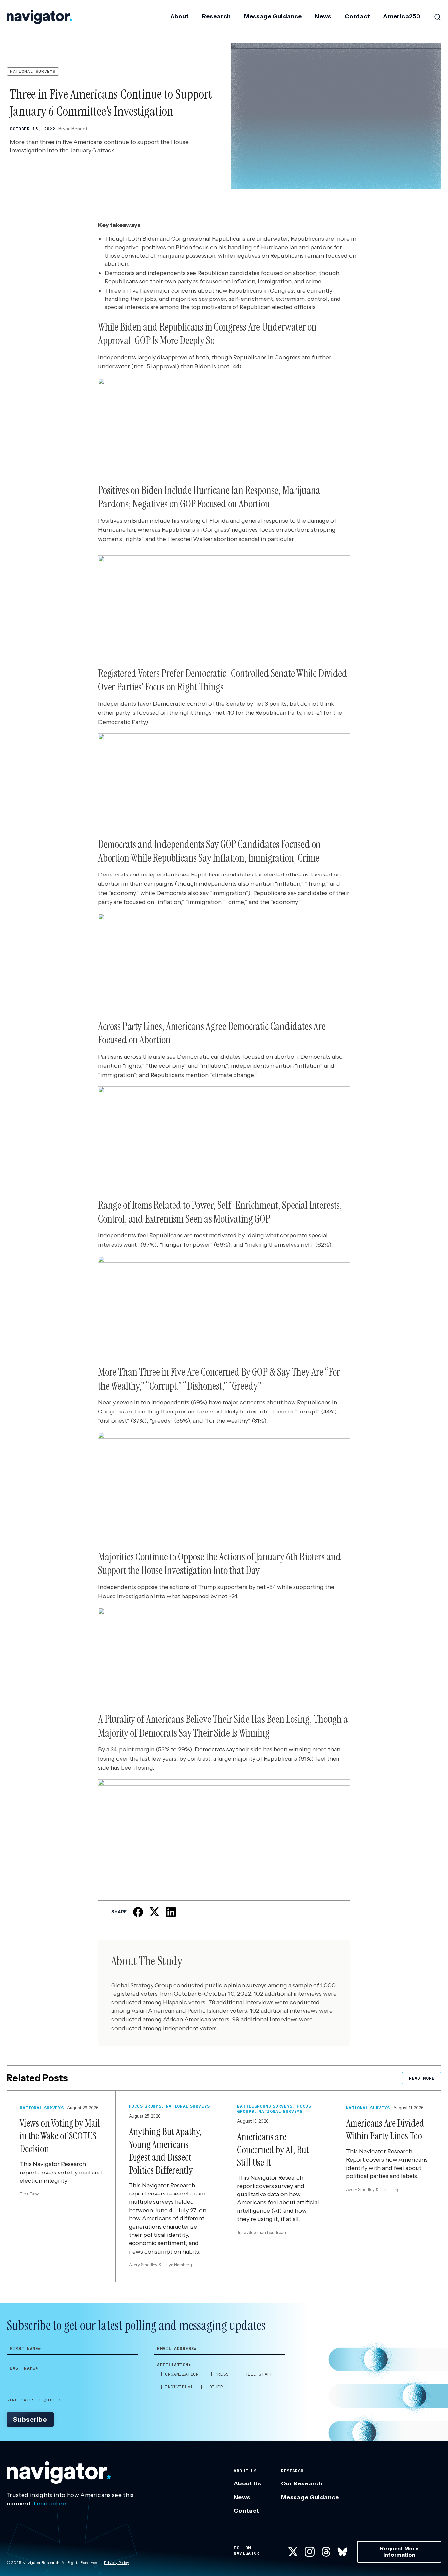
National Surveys (33, 71)
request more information (399, 2552)
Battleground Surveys (265, 2106)
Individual (179, 2387)
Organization (182, 2374)
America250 (402, 16)
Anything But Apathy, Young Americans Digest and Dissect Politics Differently (165, 2151)
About (180, 16)
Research (216, 16)
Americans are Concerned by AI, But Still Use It (273, 2150)
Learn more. (51, 2504)
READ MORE (422, 2078)
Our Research (302, 2483)
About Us (248, 2483)
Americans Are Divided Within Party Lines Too (385, 2130)
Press (222, 2374)
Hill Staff (259, 2374)
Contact (357, 16)
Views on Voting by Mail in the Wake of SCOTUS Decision (60, 2136)
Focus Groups (145, 2106)
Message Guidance (273, 16)
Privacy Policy (116, 2562)
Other (216, 2387)
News (323, 16)
